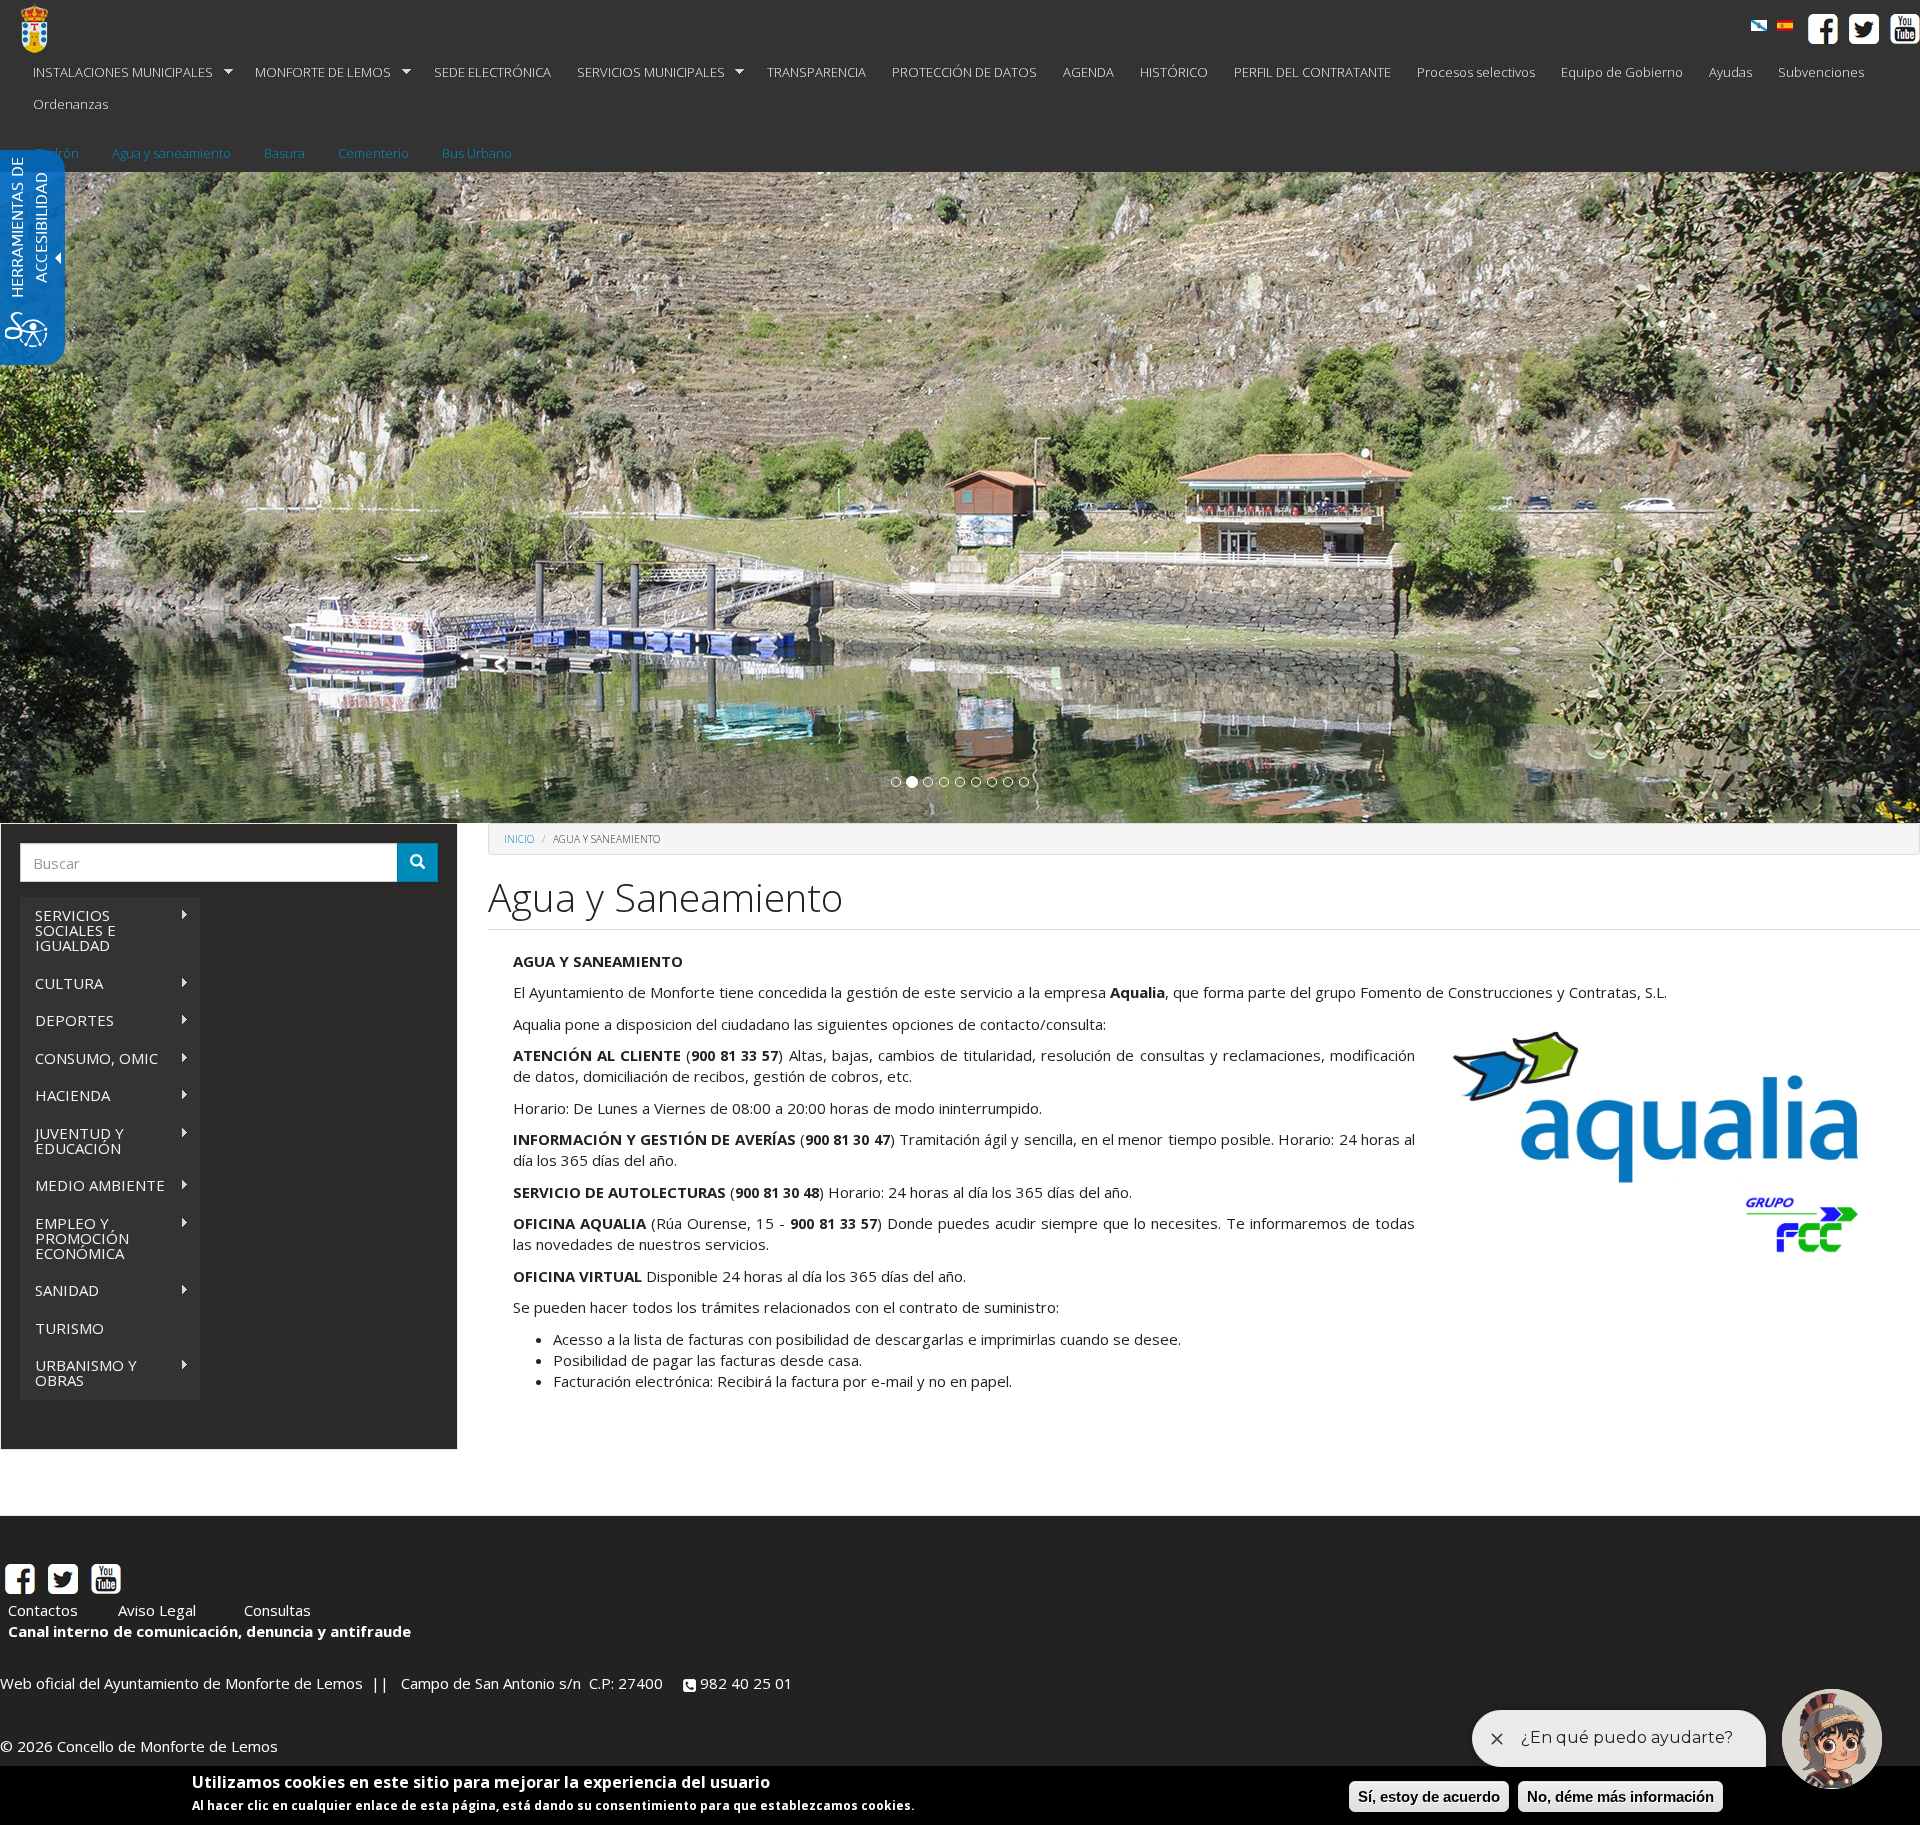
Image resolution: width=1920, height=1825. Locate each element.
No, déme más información (1620, 1796)
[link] (1785, 25)
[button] (896, 782)
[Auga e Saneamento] (1759, 25)
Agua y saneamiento (171, 153)
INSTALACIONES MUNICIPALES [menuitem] (116, 72)
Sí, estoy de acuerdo (1429, 1796)
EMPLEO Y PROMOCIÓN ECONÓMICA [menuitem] (74, 1238)
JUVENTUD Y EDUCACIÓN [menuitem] (72, 1140)
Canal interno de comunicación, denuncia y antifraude (209, 1631)
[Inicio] (42, 28)
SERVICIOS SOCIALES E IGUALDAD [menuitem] (68, 930)
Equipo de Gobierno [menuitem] (1622, 72)
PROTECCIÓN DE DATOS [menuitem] (964, 72)
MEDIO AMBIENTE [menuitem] (92, 1185)
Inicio (519, 839)
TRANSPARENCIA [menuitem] (816, 72)
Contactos (43, 1610)
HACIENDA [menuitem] (65, 1095)
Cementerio (373, 153)
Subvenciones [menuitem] (1821, 72)
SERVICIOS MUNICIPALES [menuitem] (644, 72)
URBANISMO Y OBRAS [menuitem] (78, 1372)
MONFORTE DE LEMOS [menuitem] (316, 72)
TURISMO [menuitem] (69, 1328)
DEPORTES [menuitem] (67, 1020)
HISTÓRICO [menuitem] (1174, 72)
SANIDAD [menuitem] (59, 1290)
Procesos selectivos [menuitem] (1476, 72)
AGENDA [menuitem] (1088, 72)
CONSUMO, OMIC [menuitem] (89, 1058)
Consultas (277, 1610)
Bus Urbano (477, 153)
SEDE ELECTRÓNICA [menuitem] (492, 72)
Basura (284, 153)
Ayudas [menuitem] (1730, 72)
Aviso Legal (157, 1610)
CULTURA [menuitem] (61, 983)
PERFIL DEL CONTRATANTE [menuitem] (1312, 72)
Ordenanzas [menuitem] (70, 104)
